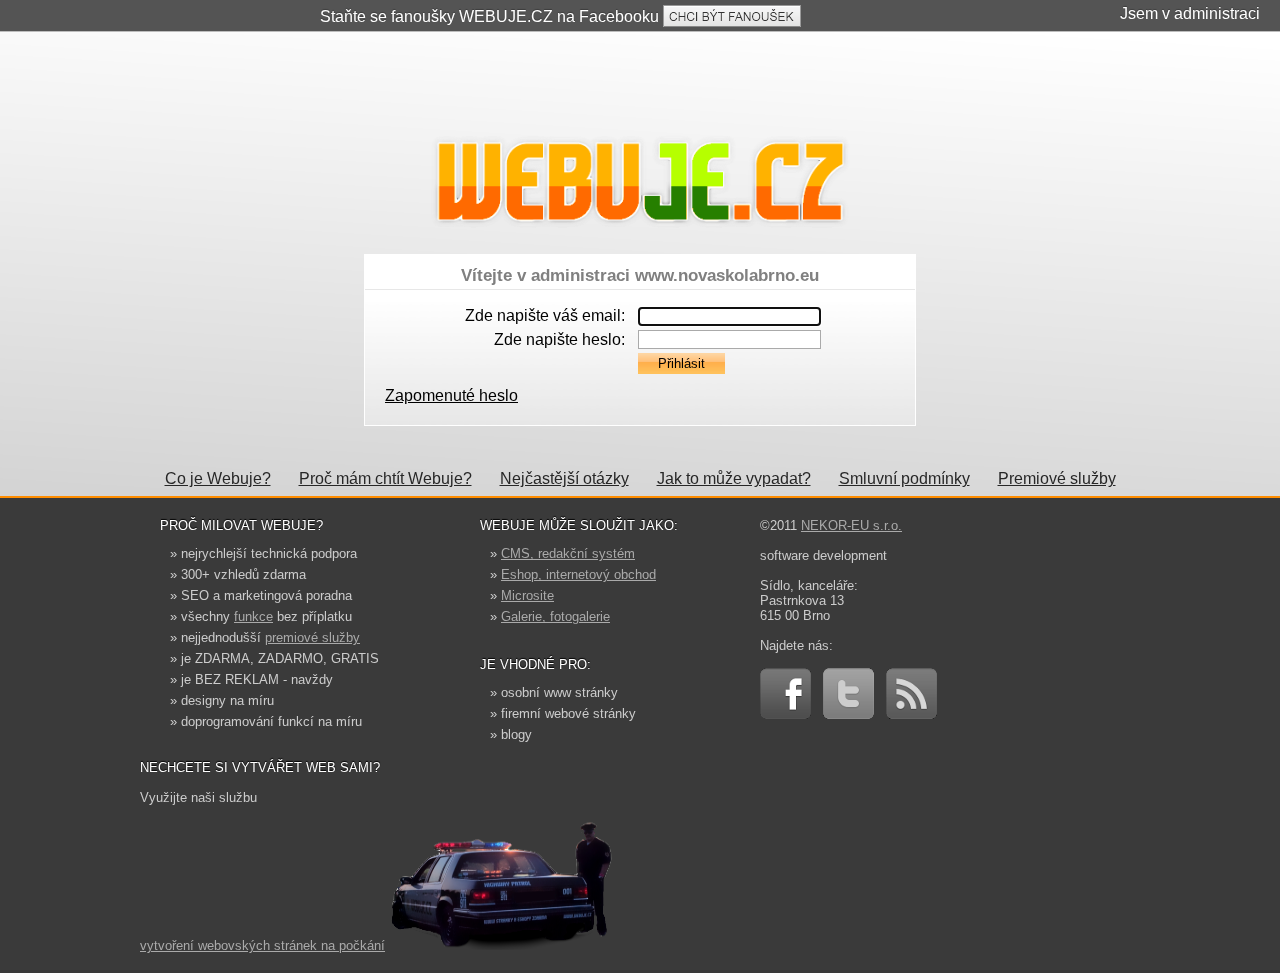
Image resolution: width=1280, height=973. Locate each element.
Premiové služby (1057, 478)
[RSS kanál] (911, 714)
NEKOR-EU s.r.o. (851, 525)
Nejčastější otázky (564, 478)
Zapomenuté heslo (451, 395)
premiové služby (312, 637)
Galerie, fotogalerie (555, 616)
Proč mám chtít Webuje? (385, 478)
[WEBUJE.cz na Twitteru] (848, 714)
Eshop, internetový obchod (578, 574)
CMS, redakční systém (568, 553)
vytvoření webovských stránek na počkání (262, 945)
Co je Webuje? (218, 478)
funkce (253, 616)
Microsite (527, 595)
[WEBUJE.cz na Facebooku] (785, 714)
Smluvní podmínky (904, 478)
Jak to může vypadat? (734, 478)
